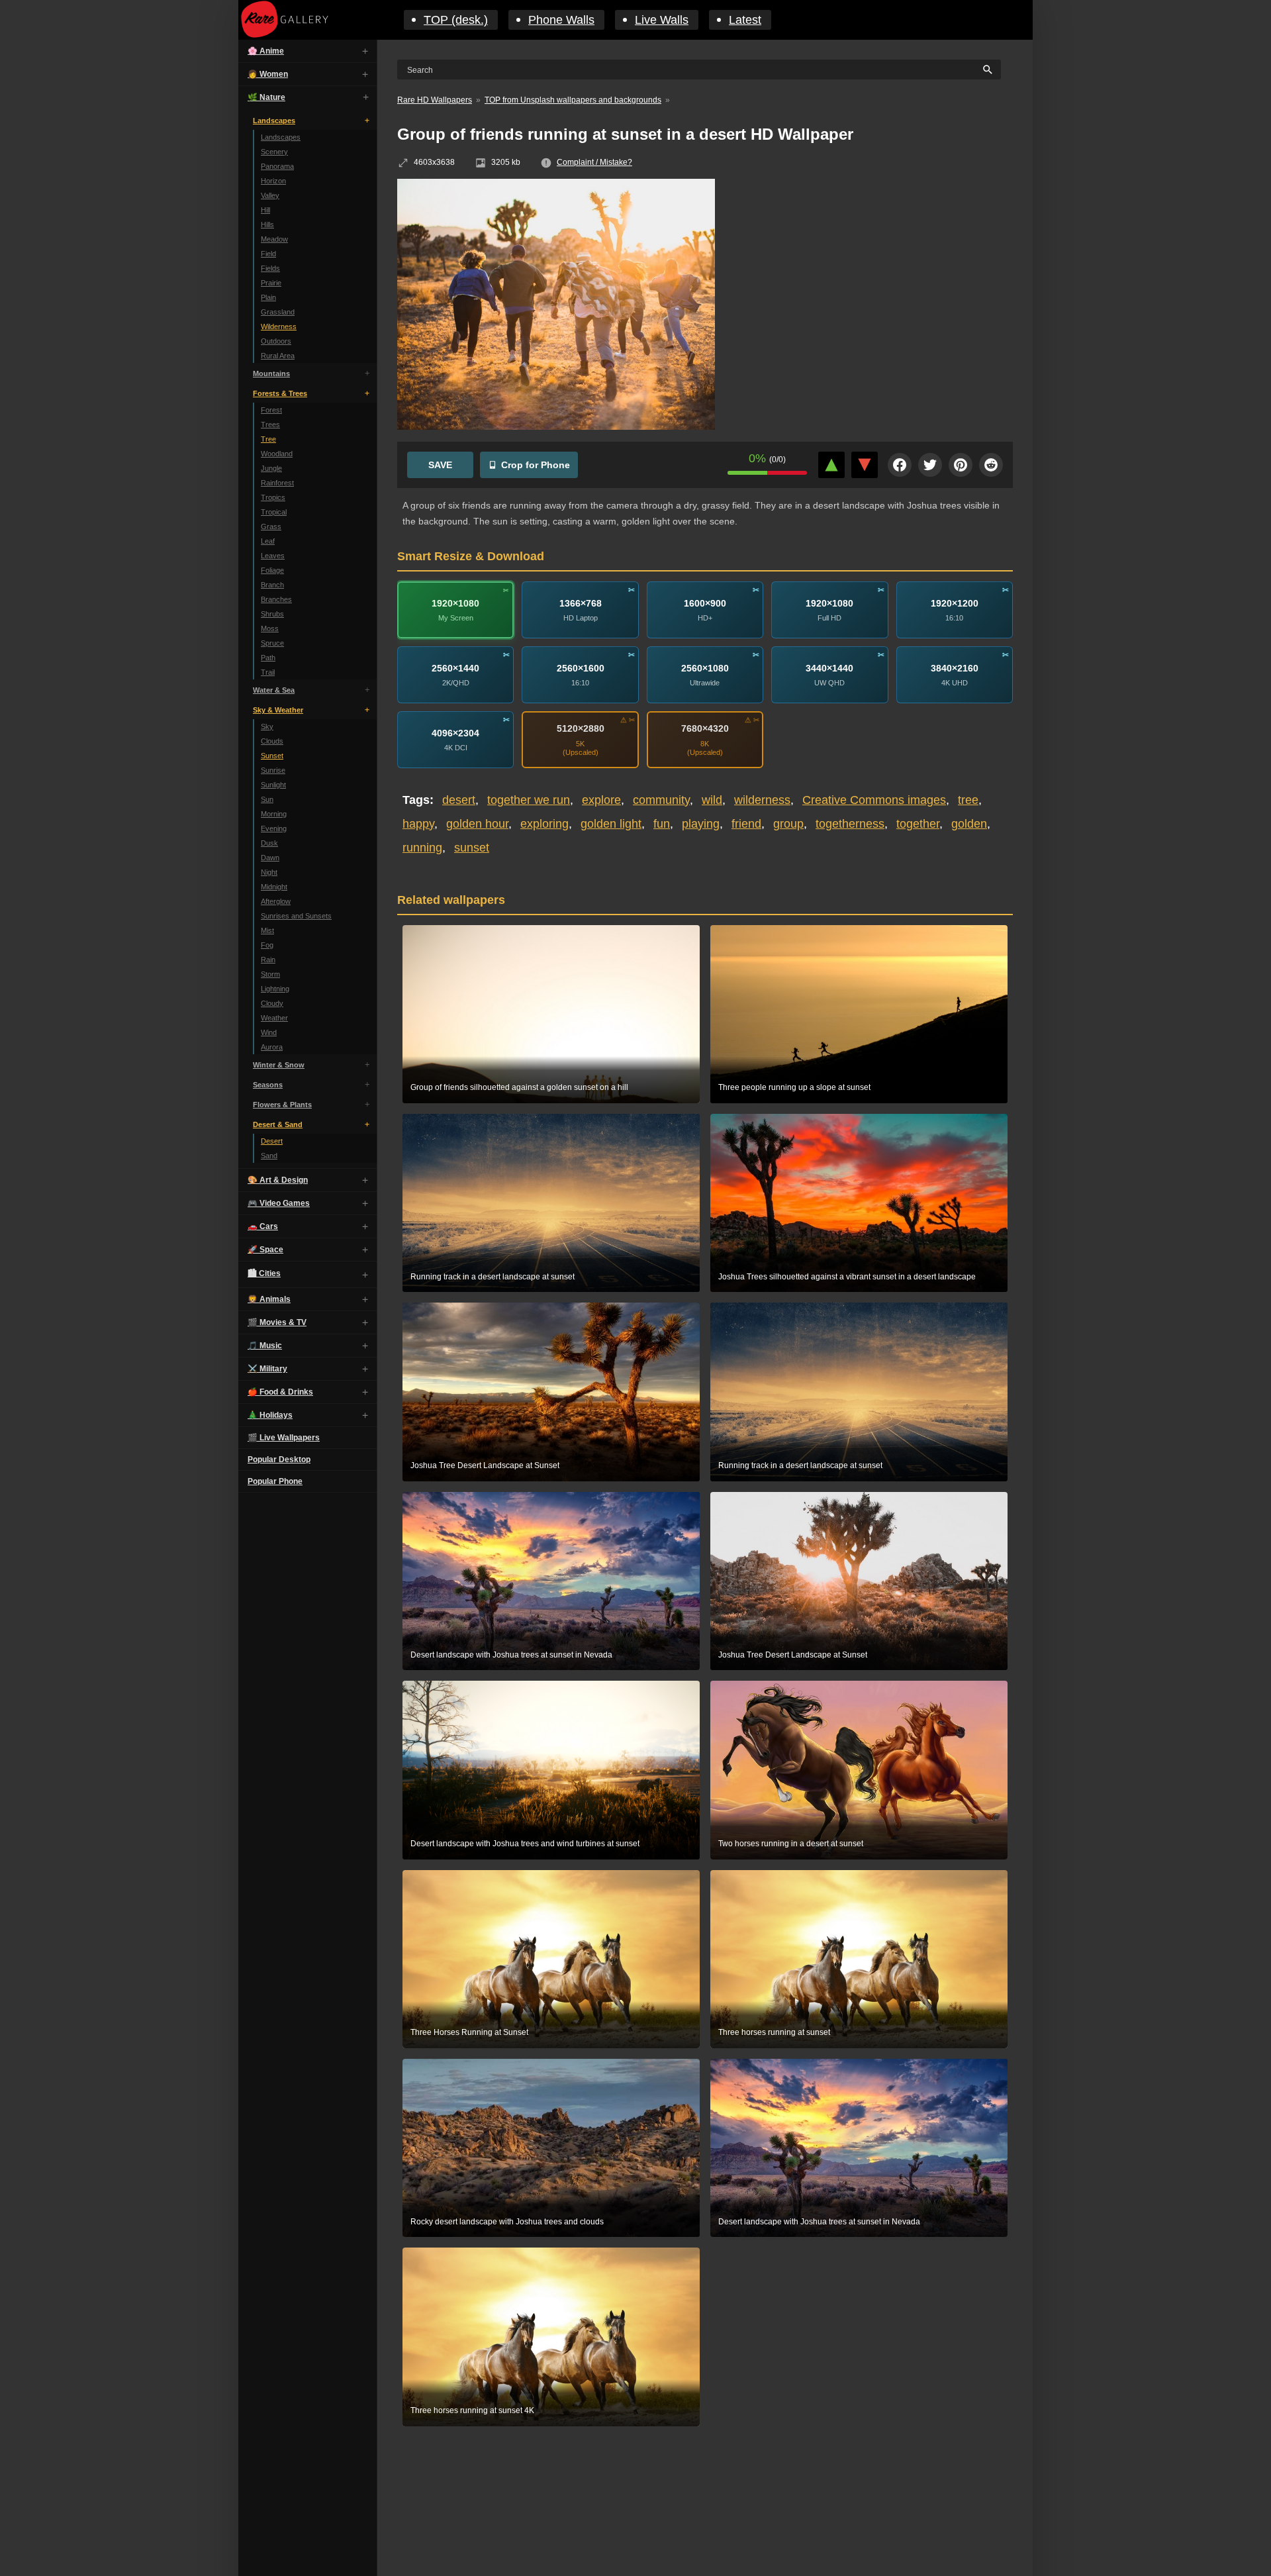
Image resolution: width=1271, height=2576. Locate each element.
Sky (267, 726)
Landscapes (274, 121)
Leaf (268, 541)
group (788, 824)
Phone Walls (561, 20)
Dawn (270, 858)
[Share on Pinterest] (961, 465)
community (661, 800)
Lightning (275, 989)
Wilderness (279, 326)
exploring (544, 824)
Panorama (277, 166)
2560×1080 (705, 668)
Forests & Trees (280, 393)
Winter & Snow (279, 1065)
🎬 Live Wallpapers (284, 1438)
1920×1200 (955, 603)
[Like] (831, 465)
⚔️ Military (267, 1369)
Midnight (274, 887)
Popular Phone (275, 1481)
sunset (472, 848)
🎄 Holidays (270, 1415)
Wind (269, 1032)
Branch (272, 585)
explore (601, 800)
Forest (271, 410)
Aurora (272, 1047)
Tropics (273, 497)
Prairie (271, 283)
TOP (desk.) (456, 20)
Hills (267, 224)
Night (269, 872)
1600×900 (705, 603)
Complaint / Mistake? (594, 162)
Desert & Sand (278, 1124)
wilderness (762, 800)
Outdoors (276, 341)
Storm (270, 974)
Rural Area (278, 356)
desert (459, 800)
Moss (270, 628)
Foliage (272, 570)
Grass (271, 526)
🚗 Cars (263, 1226)
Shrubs (272, 614)
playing (701, 824)
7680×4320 (705, 728)
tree (968, 800)
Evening (274, 828)
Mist (267, 930)
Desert (272, 1141)
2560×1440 (455, 668)
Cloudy (272, 1003)
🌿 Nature (266, 97)
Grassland (278, 312)
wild (712, 800)
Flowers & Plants (282, 1105)
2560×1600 (581, 668)
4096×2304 (455, 732)
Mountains (271, 373)
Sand (269, 1156)
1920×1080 (455, 603)
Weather (274, 1018)
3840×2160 (955, 668)
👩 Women (268, 74)
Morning (274, 814)
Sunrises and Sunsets (296, 916)
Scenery (274, 152)
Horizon (273, 181)
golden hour (477, 824)
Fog (267, 945)
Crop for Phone (536, 465)
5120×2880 (581, 728)
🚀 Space (265, 1250)
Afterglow (276, 901)
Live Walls (662, 20)
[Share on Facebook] (900, 465)
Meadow (274, 239)
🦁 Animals (269, 1299)
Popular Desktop (279, 1460)
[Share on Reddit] (991, 465)
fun (662, 824)
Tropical (274, 512)
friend (746, 824)
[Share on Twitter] (930, 465)
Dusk (269, 843)
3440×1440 (829, 668)
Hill (265, 210)
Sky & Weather (278, 710)
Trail (268, 672)
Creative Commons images (874, 800)
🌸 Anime (266, 51)
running (422, 848)
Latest (745, 20)
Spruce (272, 643)
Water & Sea (274, 690)
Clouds (272, 741)
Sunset (272, 756)
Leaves (273, 556)
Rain (268, 960)
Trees (270, 424)
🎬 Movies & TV (277, 1322)
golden (969, 824)
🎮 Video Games (279, 1203)
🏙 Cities (264, 1273)
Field (268, 254)
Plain (268, 297)
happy (418, 824)
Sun (267, 799)
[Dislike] (865, 465)
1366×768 (581, 603)
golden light (611, 824)
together (918, 824)
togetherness (850, 824)
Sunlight (273, 785)
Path (268, 658)
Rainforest (277, 483)
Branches (276, 599)
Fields (270, 268)
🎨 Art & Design (278, 1180)
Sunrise (273, 770)
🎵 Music (265, 1346)
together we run (529, 800)
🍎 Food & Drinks (280, 1392)
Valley (270, 195)
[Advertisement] (874, 275)
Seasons (268, 1085)
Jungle (271, 468)
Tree (268, 439)
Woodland (277, 454)
